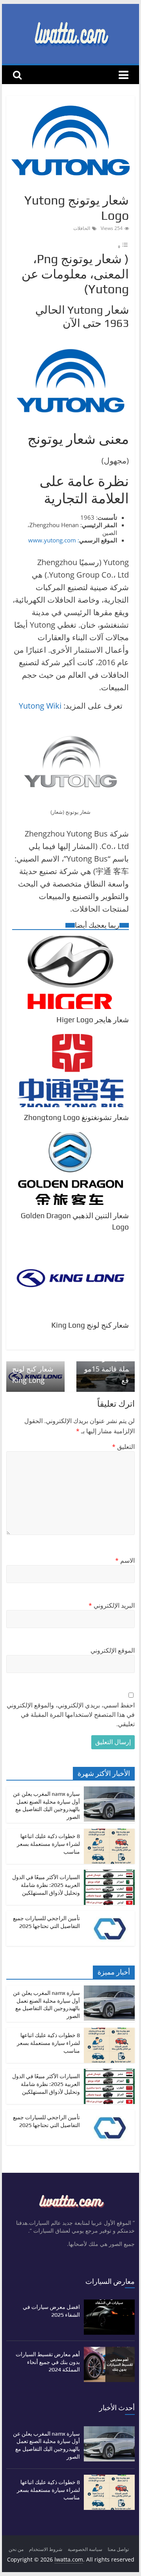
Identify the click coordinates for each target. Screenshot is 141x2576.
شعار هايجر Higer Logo (93, 1020)
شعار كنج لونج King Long (90, 1325)
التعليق (123, 1447)
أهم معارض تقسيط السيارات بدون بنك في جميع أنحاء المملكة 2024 (48, 2362)
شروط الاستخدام (46, 2549)
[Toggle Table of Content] (123, 246)
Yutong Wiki (40, 706)
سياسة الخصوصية (85, 2549)
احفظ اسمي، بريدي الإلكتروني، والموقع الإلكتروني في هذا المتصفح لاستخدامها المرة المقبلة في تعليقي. (71, 1714)
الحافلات (82, 228)
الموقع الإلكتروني (113, 1650)
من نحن (16, 2549)
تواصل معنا (118, 2549)
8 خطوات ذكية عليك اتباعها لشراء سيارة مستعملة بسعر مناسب (48, 1844)
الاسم (125, 1560)
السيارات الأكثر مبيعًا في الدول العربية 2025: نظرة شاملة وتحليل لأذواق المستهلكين (46, 1885)
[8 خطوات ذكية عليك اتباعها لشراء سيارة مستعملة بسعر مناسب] (109, 1833)
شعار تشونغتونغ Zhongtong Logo (76, 1117)
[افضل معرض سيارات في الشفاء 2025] (109, 2303)
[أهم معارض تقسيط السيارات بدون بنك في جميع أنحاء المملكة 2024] (109, 2351)
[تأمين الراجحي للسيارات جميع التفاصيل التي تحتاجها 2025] (109, 1915)
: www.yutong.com (54, 540)
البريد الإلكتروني (112, 1605)
